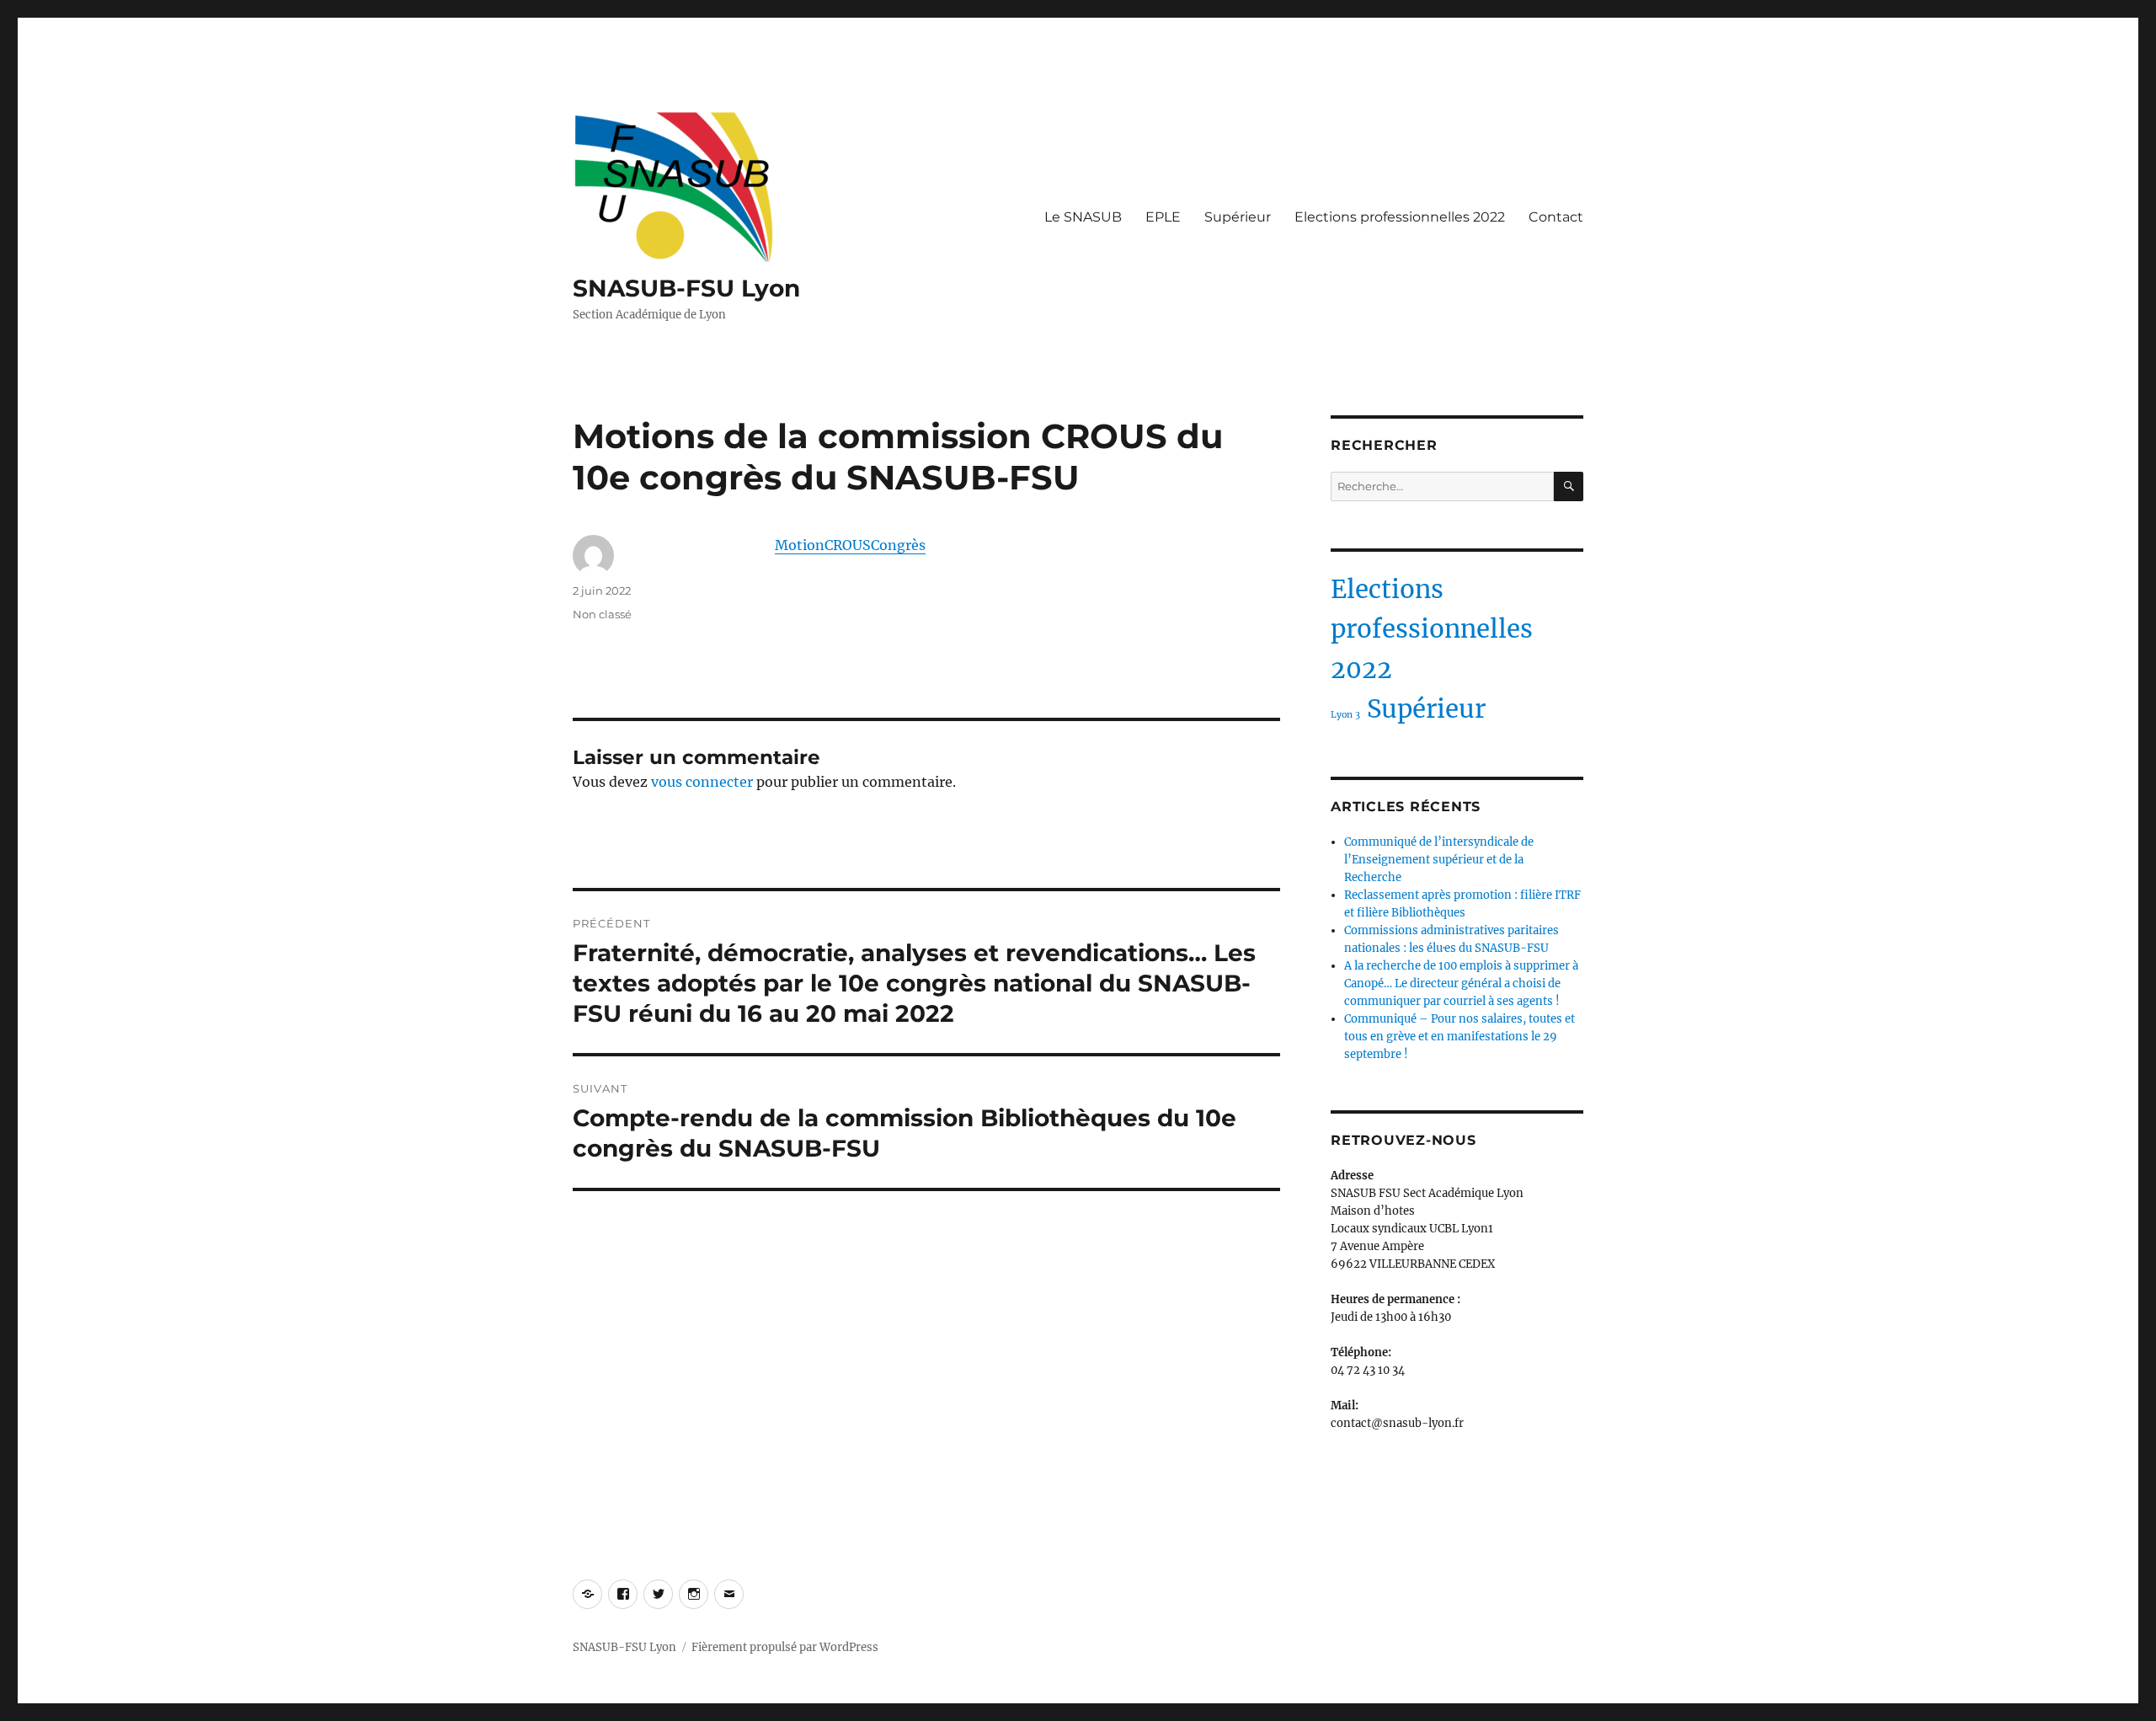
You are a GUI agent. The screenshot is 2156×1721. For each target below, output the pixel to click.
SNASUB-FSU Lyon (686, 288)
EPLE (1163, 217)
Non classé (602, 614)
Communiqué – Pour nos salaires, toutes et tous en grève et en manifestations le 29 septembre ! (1460, 1037)
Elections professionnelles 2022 (1400, 217)
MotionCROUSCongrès (850, 545)
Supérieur (1238, 217)
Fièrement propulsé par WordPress (785, 1647)
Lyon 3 (1345, 715)
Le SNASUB (1083, 217)
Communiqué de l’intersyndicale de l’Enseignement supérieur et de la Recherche (1439, 860)
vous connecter (702, 782)
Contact (1556, 217)
